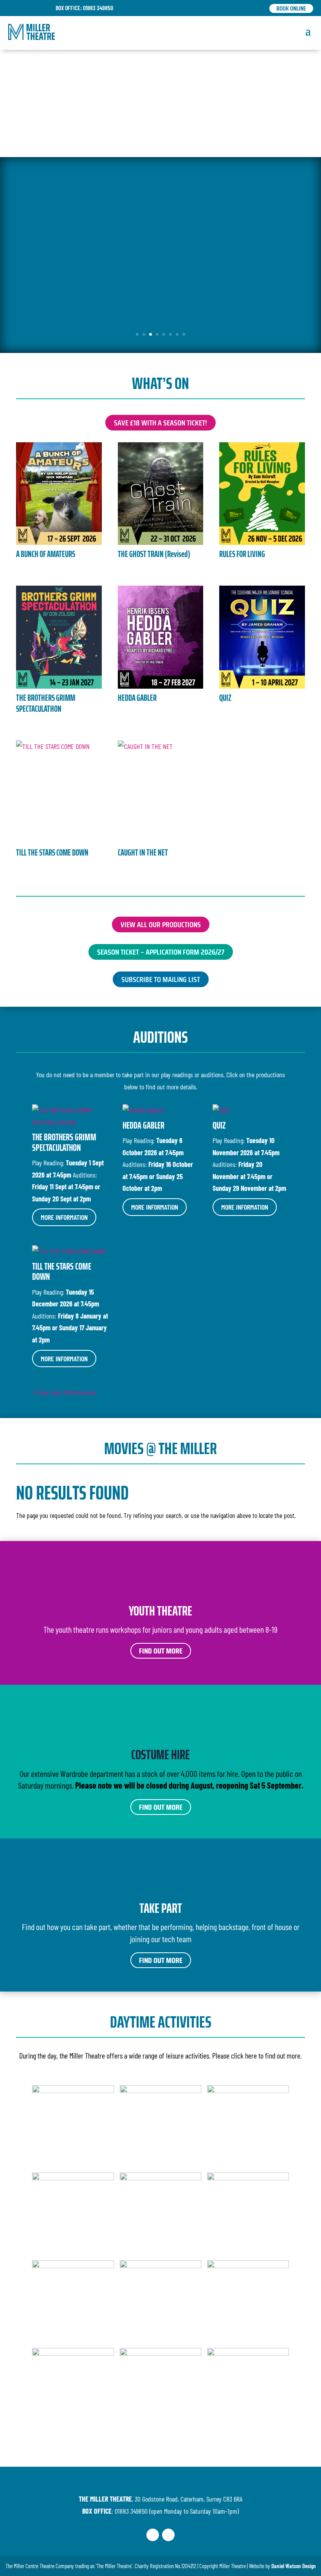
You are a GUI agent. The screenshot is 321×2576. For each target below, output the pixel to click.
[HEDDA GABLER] (161, 637)
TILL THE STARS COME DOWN (52, 853)
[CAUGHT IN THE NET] (161, 792)
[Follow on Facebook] (153, 2535)
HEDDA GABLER (137, 698)
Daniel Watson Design (294, 2566)
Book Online (291, 8)
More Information (64, 1217)
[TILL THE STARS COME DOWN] (59, 792)
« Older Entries (115, 1392)
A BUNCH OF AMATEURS (46, 554)
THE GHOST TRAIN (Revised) (154, 554)
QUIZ (225, 698)
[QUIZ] (262, 637)
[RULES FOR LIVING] (262, 494)
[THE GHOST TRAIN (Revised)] (161, 494)
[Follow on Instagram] (168, 2535)
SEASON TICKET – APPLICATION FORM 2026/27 (161, 952)
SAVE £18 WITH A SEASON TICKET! (160, 423)
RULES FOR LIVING (242, 554)
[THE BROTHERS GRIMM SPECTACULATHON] (59, 637)
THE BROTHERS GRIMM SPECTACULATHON (46, 704)
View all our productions (161, 924)
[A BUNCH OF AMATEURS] (59, 494)
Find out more (161, 1651)
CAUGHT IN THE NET (143, 853)
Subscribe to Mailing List (161, 979)
